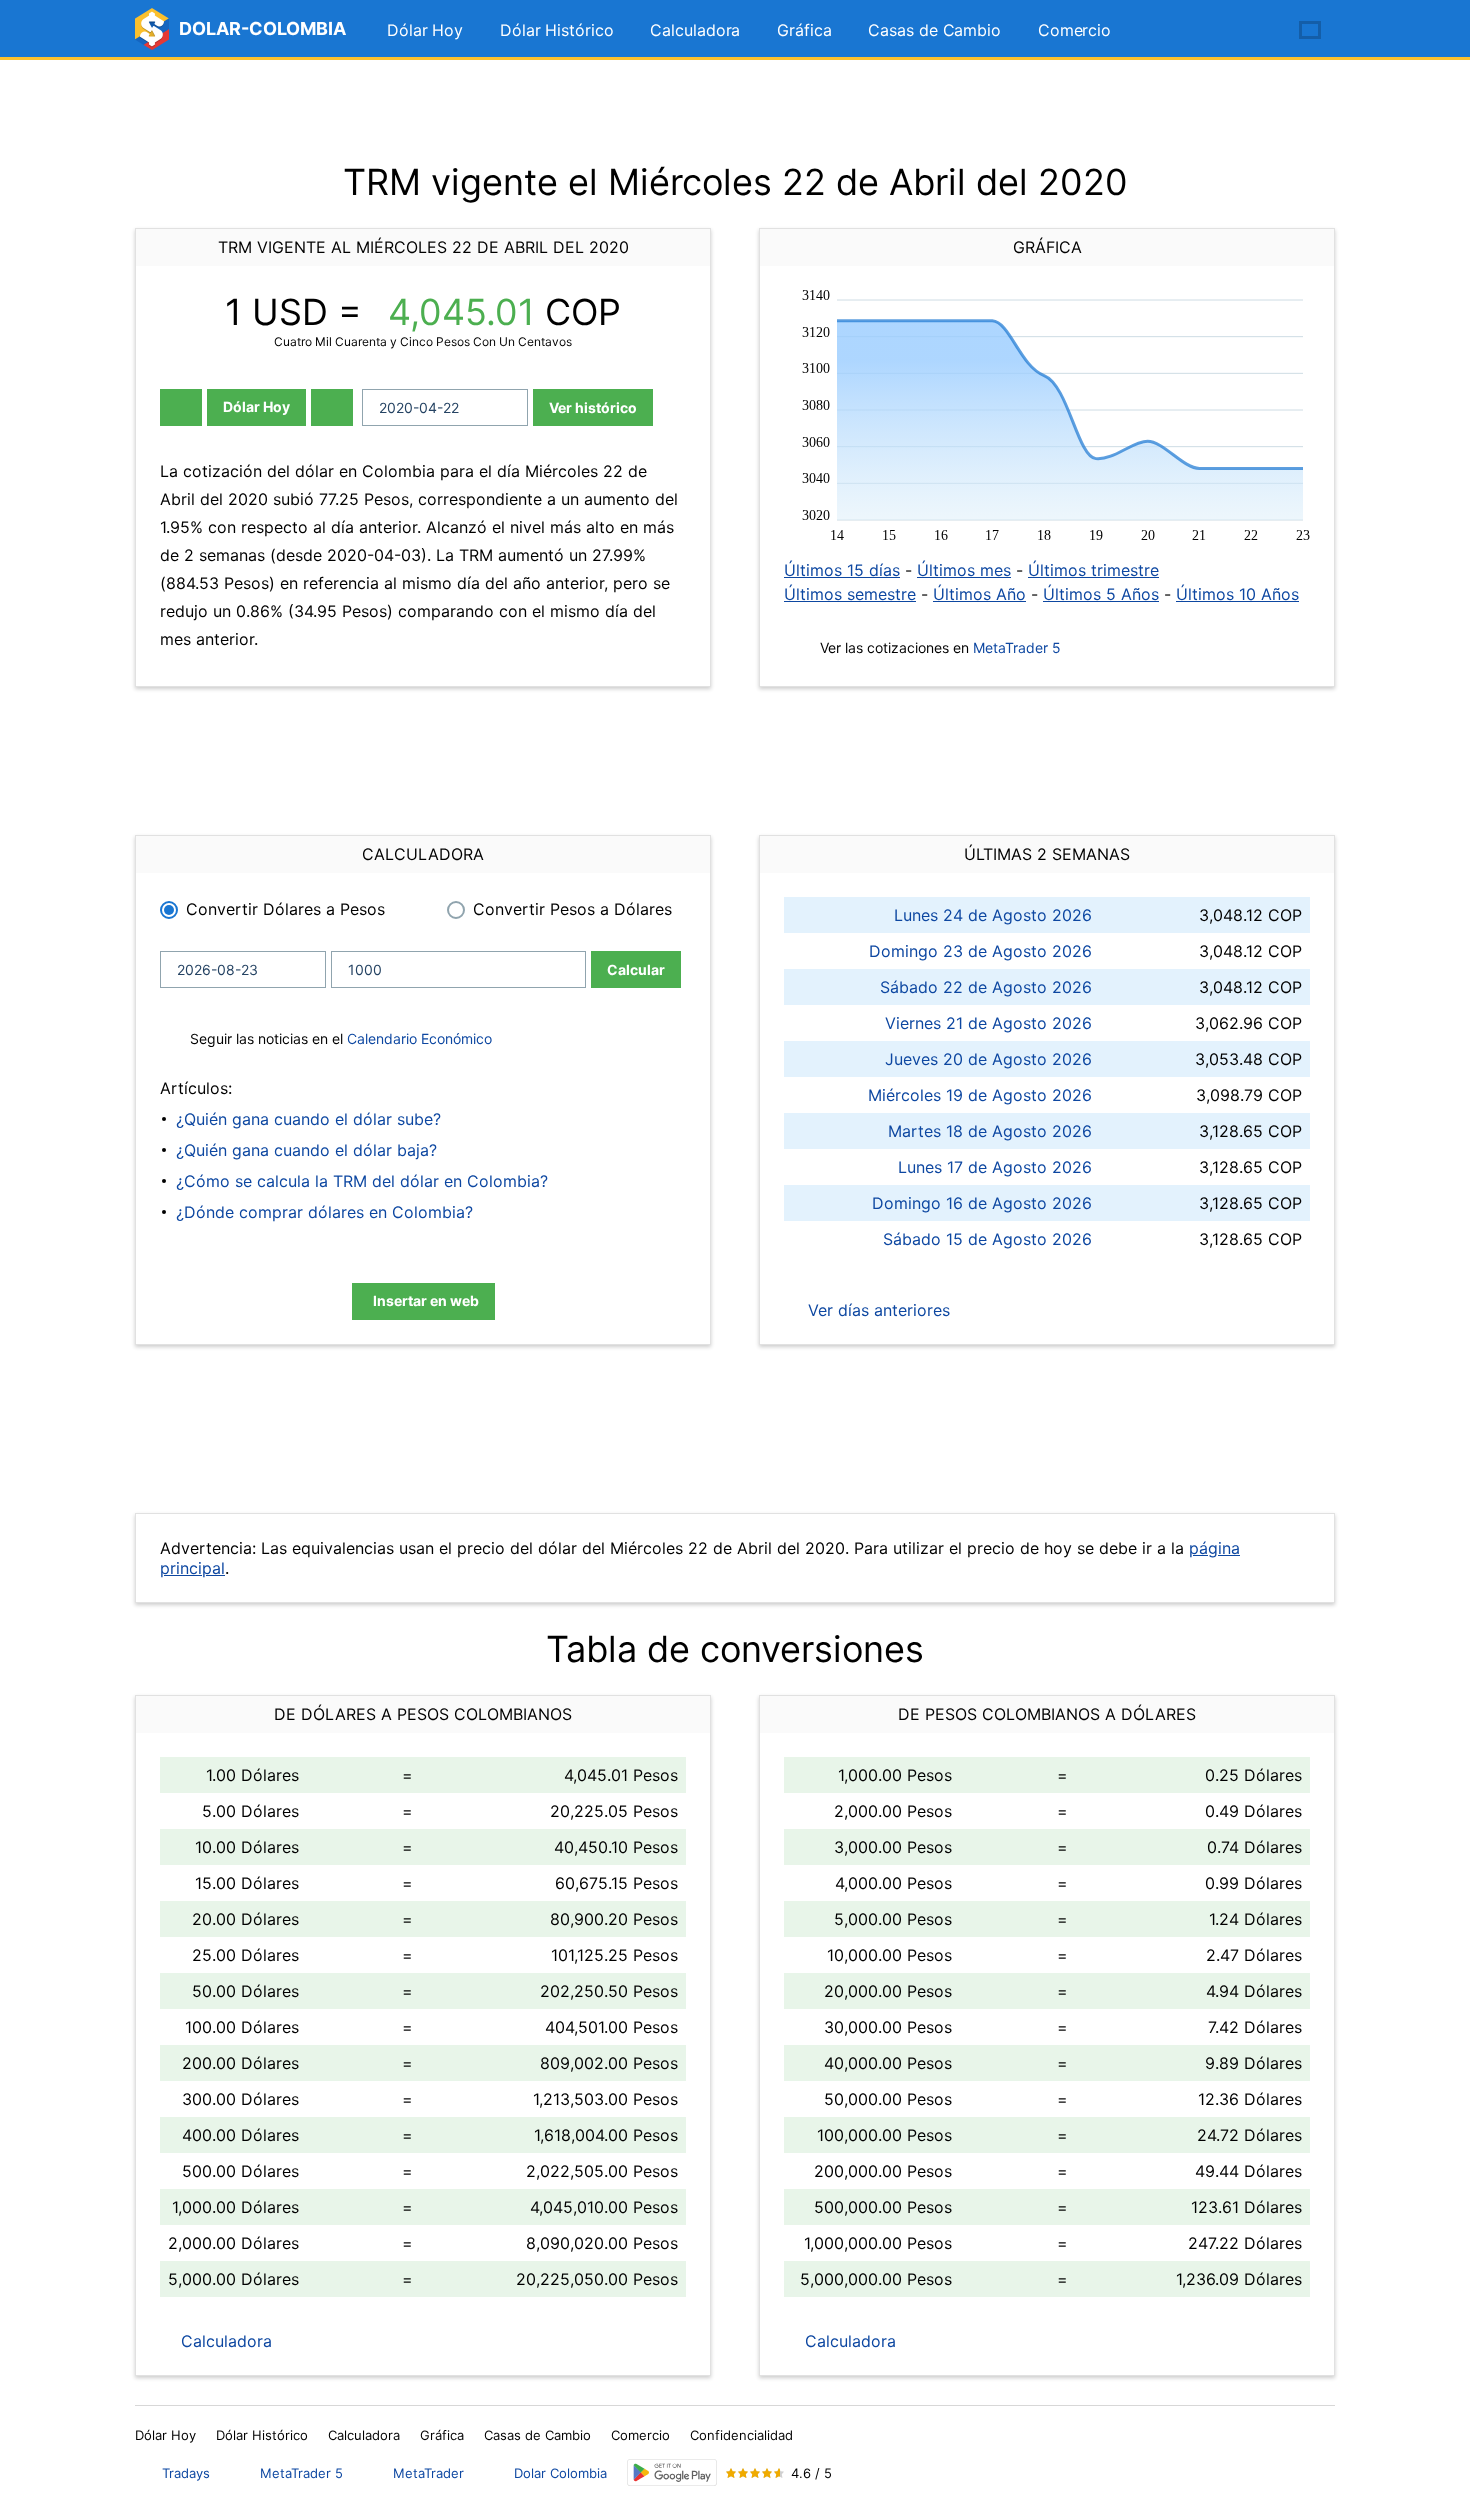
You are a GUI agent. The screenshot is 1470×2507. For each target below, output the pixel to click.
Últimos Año (979, 594)
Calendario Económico (417, 1038)
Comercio (1074, 30)
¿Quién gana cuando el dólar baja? (306, 1150)
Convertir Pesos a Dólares (572, 909)
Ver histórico (593, 407)
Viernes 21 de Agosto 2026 (988, 1023)
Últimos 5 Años (1101, 594)
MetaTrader (428, 2473)
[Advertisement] (735, 110)
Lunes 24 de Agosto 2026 (993, 915)
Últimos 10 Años (1237, 594)
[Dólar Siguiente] (332, 407)
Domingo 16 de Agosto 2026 (982, 1203)
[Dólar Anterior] (181, 407)
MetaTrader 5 (1017, 647)
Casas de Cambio (934, 30)
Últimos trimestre (1093, 570)
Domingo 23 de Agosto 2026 (980, 951)
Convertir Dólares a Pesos (285, 909)
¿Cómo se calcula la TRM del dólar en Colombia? (362, 1181)
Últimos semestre (850, 594)
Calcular (636, 969)
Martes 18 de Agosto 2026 (990, 1131)
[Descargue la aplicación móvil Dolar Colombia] (672, 2472)
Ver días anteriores (876, 1310)
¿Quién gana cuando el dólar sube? (308, 1119)
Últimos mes (964, 570)
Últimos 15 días (842, 570)
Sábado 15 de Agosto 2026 (987, 1239)
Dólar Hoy (425, 30)
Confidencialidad (741, 2435)
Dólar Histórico (557, 30)
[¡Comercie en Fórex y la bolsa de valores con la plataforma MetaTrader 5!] (1253, 31)
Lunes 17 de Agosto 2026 (995, 1167)
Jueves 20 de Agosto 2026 (988, 1059)
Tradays (186, 2473)
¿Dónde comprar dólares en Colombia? (324, 1212)
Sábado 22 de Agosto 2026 (986, 987)
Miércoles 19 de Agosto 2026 (980, 1095)
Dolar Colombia (560, 2473)
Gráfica (804, 30)
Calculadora (695, 30)
